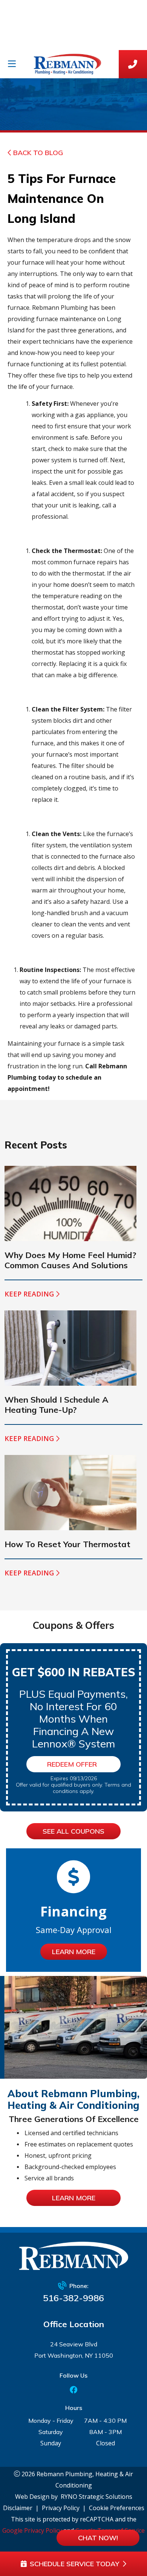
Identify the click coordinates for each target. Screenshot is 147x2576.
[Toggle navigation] (12, 64)
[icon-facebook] (73, 2390)
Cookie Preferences (117, 2508)
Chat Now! (98, 2538)
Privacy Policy (61, 2508)
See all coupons (73, 1831)
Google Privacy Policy (32, 2530)
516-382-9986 (73, 2298)
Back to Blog (38, 153)
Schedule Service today (74, 2564)
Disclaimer (18, 2508)
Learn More (74, 1952)
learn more (74, 2198)
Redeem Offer (72, 1764)
